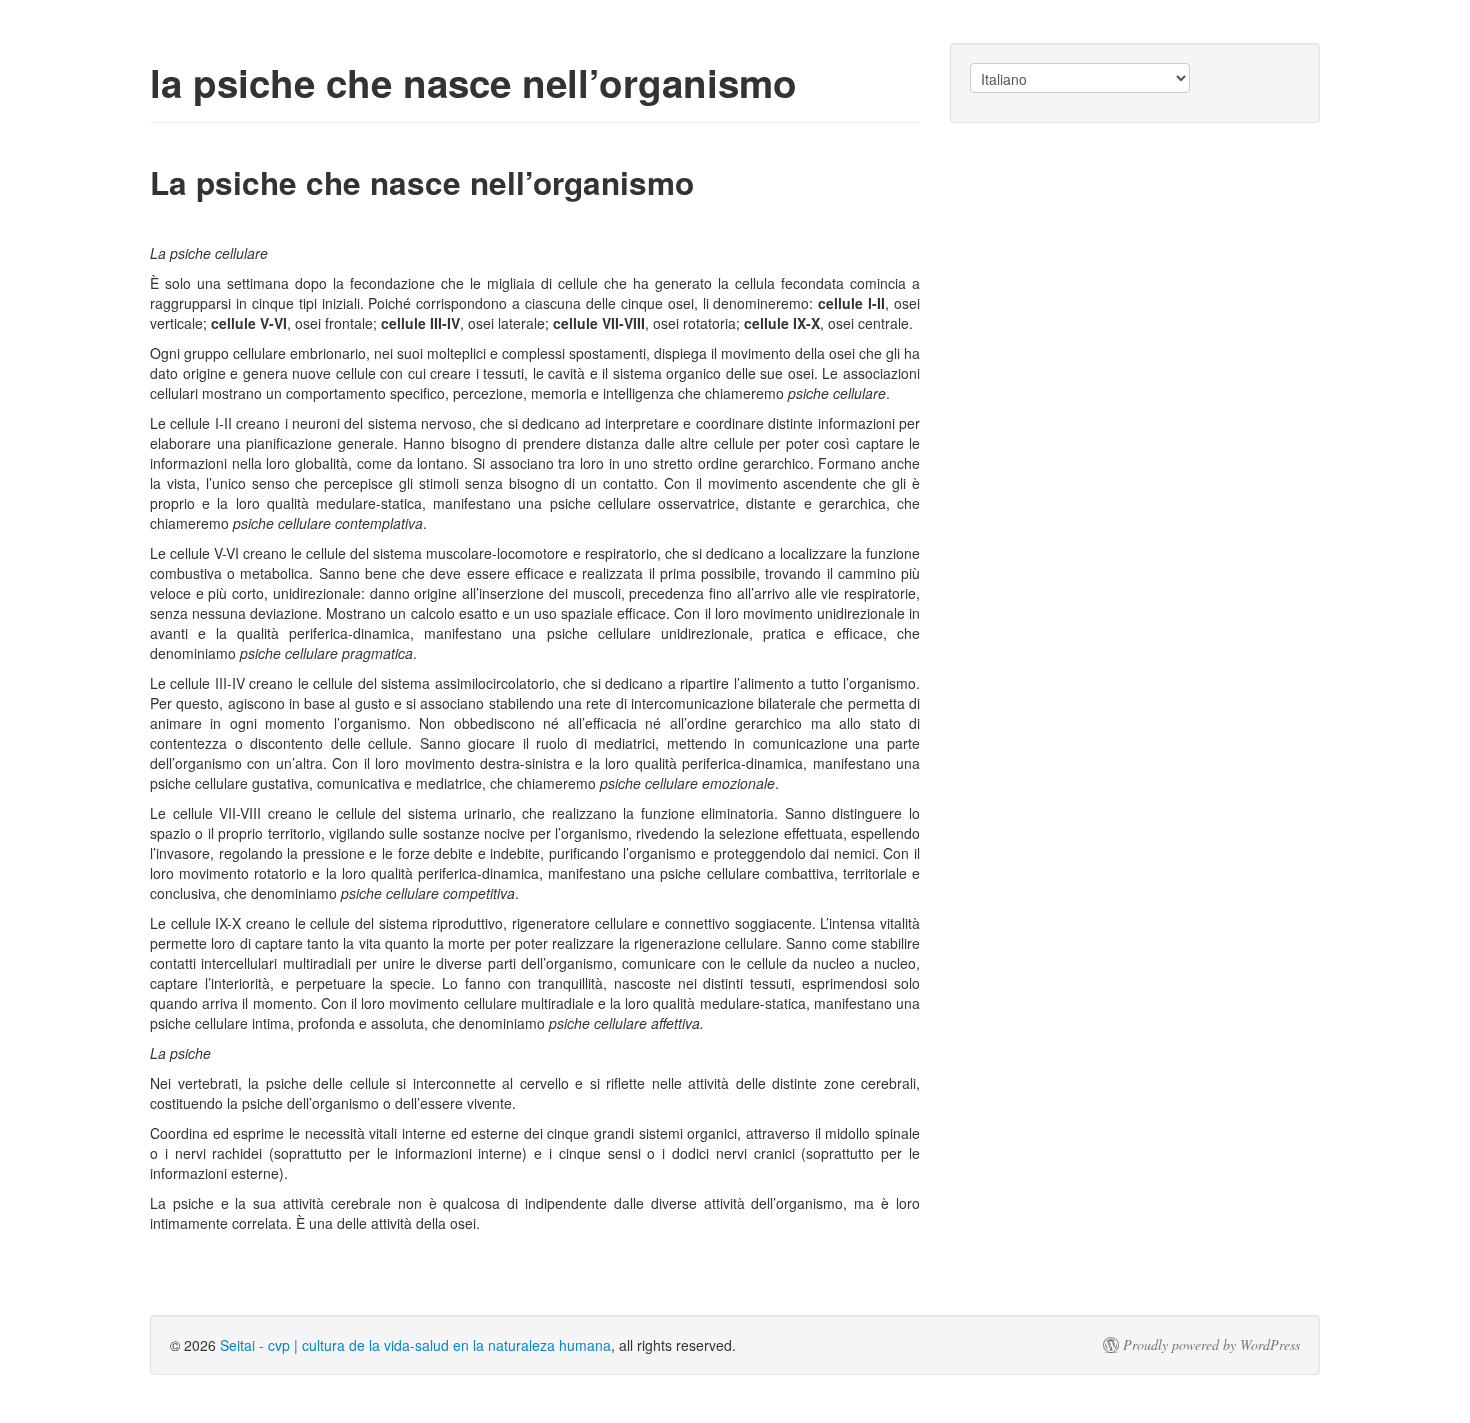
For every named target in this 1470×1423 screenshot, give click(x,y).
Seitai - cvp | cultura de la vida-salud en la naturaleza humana (415, 1345)
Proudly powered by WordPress (1211, 1345)
